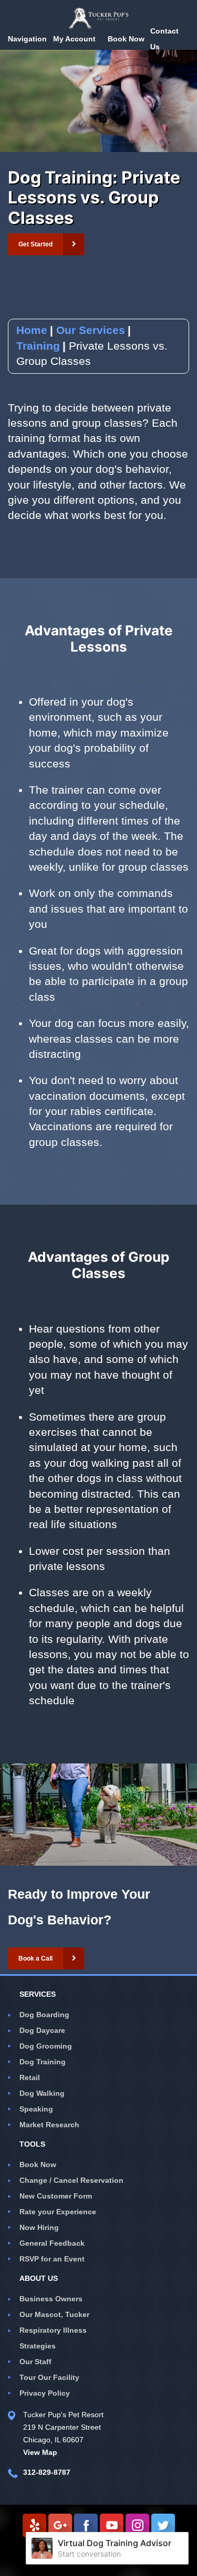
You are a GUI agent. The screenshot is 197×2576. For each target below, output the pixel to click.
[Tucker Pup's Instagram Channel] (137, 2525)
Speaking (36, 2109)
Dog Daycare (42, 2030)
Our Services (91, 330)
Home (32, 330)
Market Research (49, 2125)
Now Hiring (39, 2227)
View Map (40, 2452)
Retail (30, 2077)
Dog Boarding (44, 2015)
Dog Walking (42, 2093)
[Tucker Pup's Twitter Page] (163, 2525)
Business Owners (51, 2299)
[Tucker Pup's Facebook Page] (86, 2525)
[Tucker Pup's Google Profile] (60, 2525)
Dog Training (43, 2062)
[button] (46, 244)
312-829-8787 (47, 2472)
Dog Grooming (46, 2046)
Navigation (27, 39)
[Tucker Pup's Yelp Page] (34, 2525)
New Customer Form (56, 2196)
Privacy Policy (45, 2393)
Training (38, 346)
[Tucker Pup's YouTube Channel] (112, 2525)
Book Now (38, 2164)
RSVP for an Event (52, 2259)
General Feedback (52, 2243)
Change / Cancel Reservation (71, 2180)
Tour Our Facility (49, 2377)
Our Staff (35, 2362)
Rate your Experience (58, 2212)
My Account (74, 39)
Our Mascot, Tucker (54, 2314)
